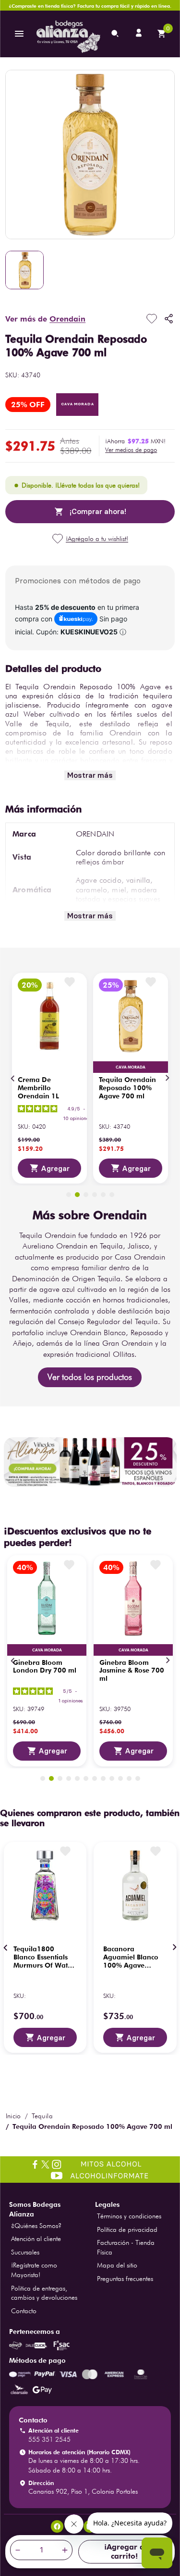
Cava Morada (78, 404)
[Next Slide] (167, 1078)
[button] (131, 450)
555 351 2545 (49, 2439)
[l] (140, 34)
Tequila (42, 2116)
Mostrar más (90, 775)
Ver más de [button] (45, 319)
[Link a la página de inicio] (13, 2116)
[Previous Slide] (13, 1078)
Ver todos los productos (90, 1377)
